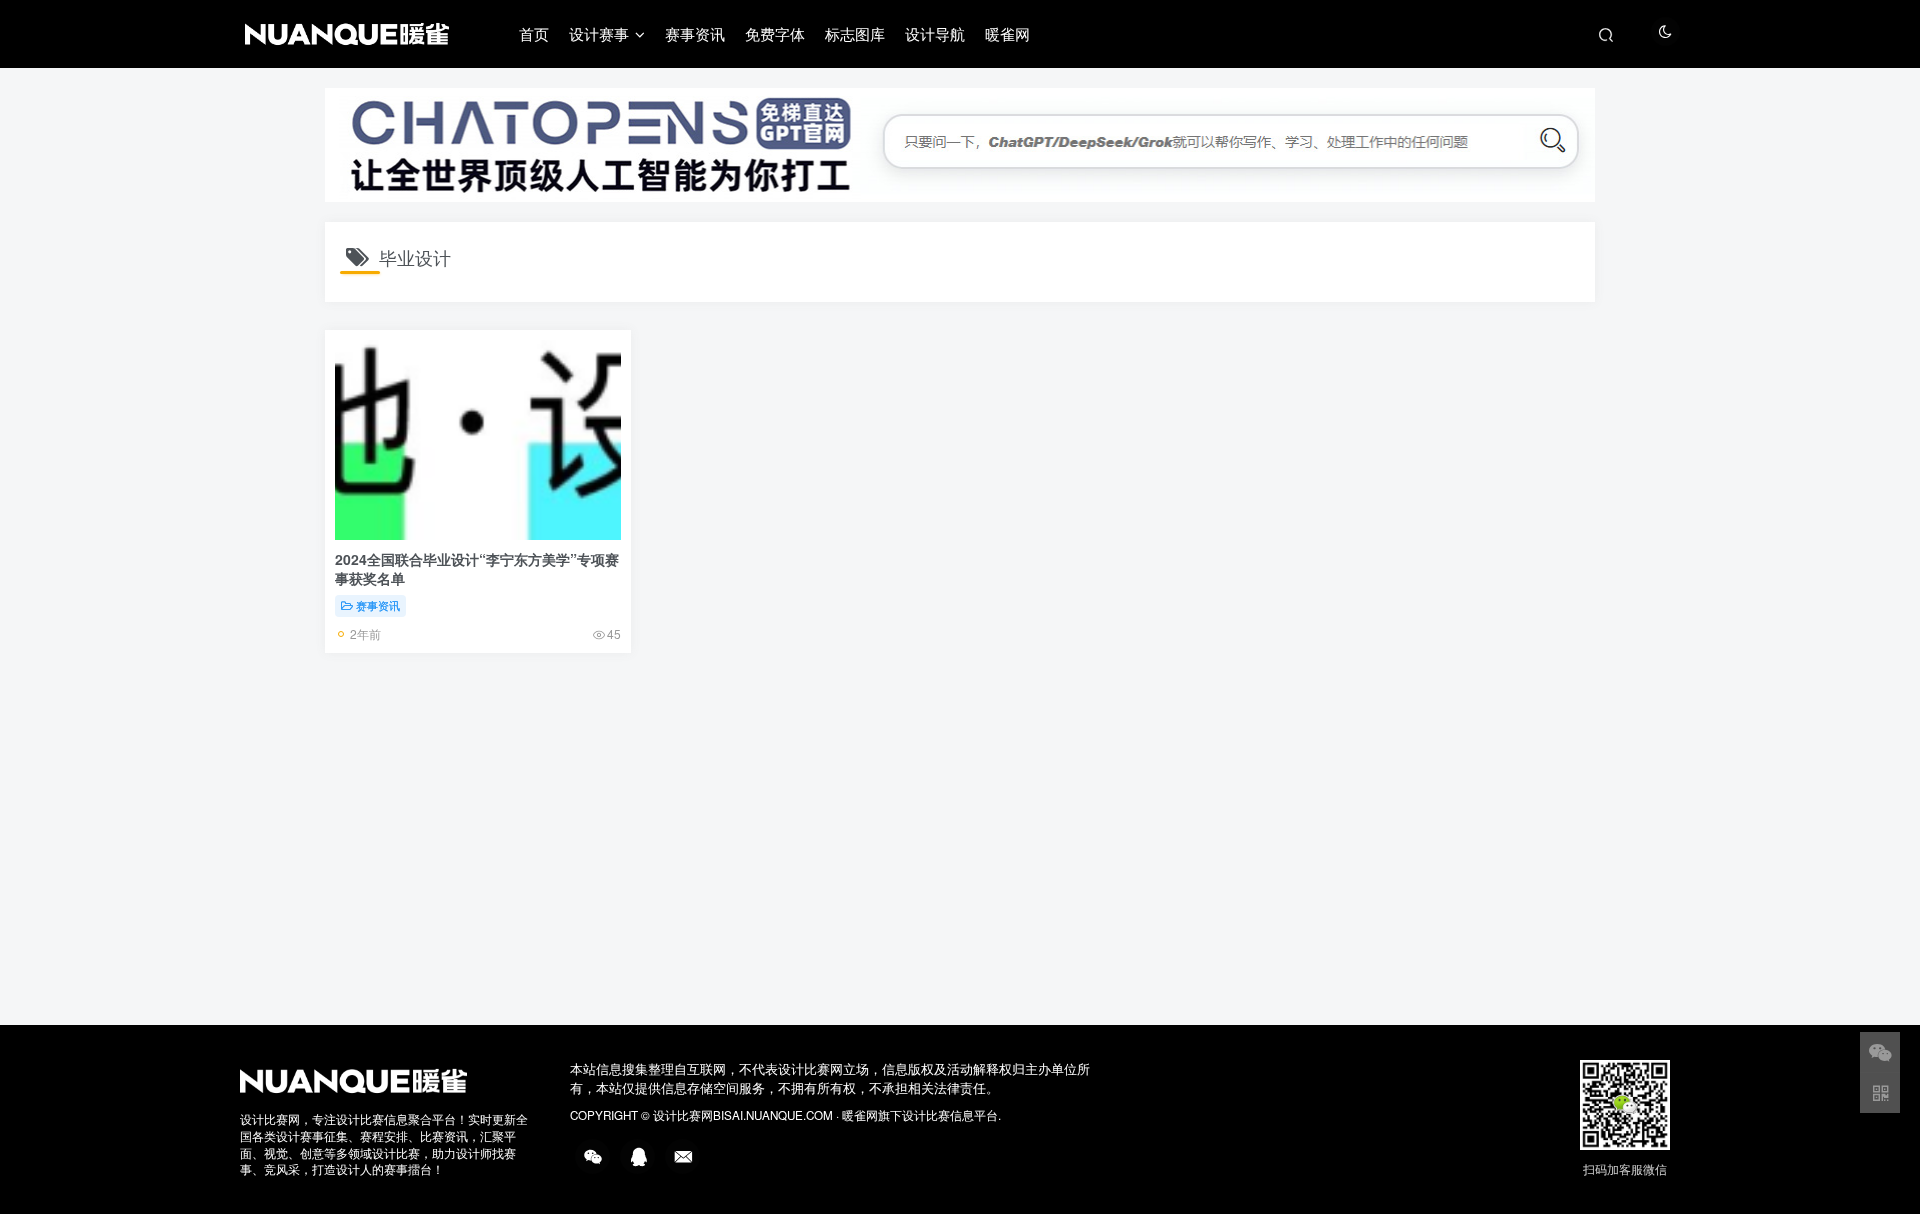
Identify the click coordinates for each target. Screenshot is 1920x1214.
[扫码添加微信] (1880, 1052)
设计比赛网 (683, 1115)
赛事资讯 (695, 33)
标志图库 (855, 33)
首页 (534, 33)
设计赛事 (599, 33)
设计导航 (935, 33)
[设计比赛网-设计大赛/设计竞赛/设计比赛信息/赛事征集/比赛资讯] (353, 1079)
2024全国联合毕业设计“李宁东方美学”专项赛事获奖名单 (477, 569)
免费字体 (775, 33)
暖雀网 (1007, 33)
